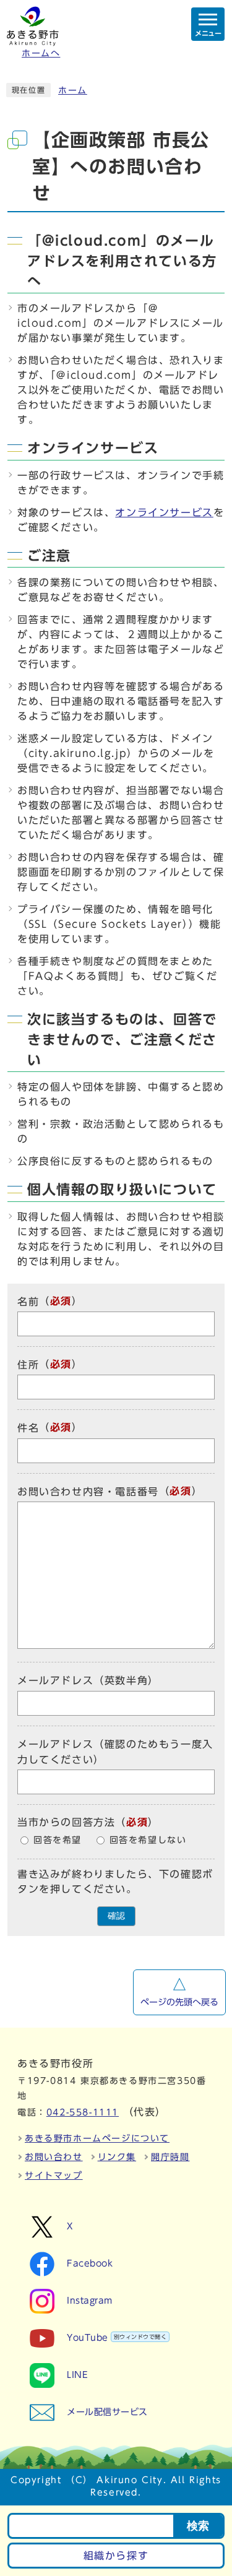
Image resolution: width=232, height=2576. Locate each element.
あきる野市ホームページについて (97, 2138)
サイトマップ (54, 2176)
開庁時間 (170, 2157)
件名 (28, 1428)
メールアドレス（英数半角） (88, 1681)
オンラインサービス (164, 512)
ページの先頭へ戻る (179, 2002)
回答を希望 (58, 1840)
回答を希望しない (148, 1840)
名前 (28, 1302)
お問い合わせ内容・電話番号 (88, 1492)
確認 (116, 1916)
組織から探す (116, 2556)
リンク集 (117, 2157)
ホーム (73, 90)
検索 (198, 2526)
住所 (28, 1365)
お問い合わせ (54, 2157)
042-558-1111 (83, 2112)
